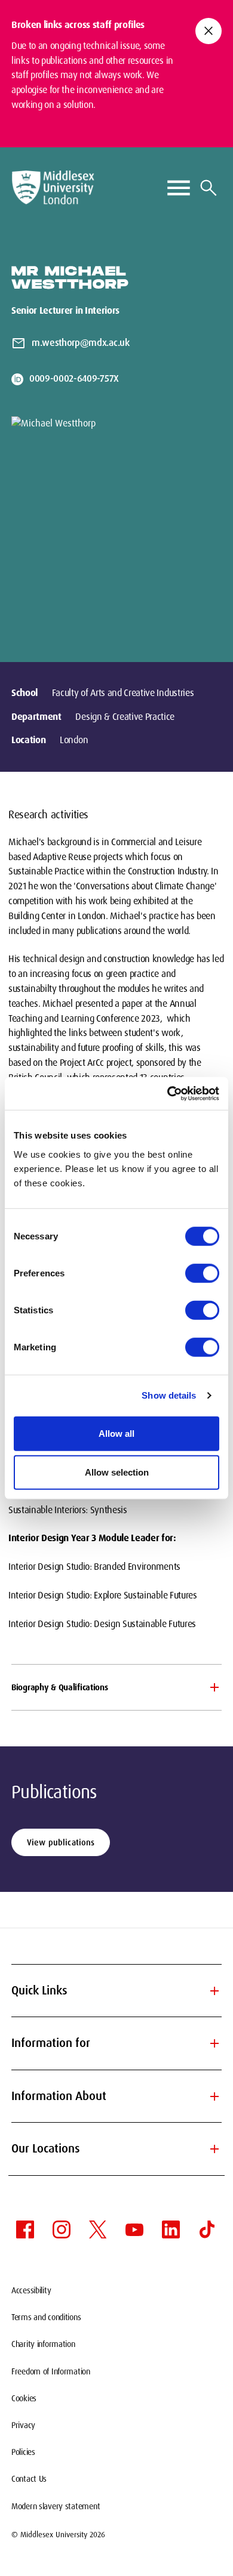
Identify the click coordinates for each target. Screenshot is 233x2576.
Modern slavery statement (56, 2506)
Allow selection (117, 1472)
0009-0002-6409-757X (74, 378)
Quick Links (116, 1991)
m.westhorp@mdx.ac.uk (81, 343)
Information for (116, 2043)
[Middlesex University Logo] (53, 188)
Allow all (116, 1433)
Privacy (23, 2425)
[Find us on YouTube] (134, 2229)
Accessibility (31, 2290)
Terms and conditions (46, 2317)
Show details (169, 1395)
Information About (116, 2096)
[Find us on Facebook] (25, 2229)
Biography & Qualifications (60, 1687)
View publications (61, 1842)
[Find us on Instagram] (62, 2229)
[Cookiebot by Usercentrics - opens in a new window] (168, 1093)
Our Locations (116, 2149)
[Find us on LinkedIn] (171, 2229)
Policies (23, 2452)
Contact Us (29, 2479)
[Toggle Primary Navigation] (179, 188)
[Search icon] (209, 188)
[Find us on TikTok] (207, 2229)
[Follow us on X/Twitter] (98, 2229)
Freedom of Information (51, 2371)
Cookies (24, 2398)
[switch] (202, 1273)
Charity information (43, 2344)
